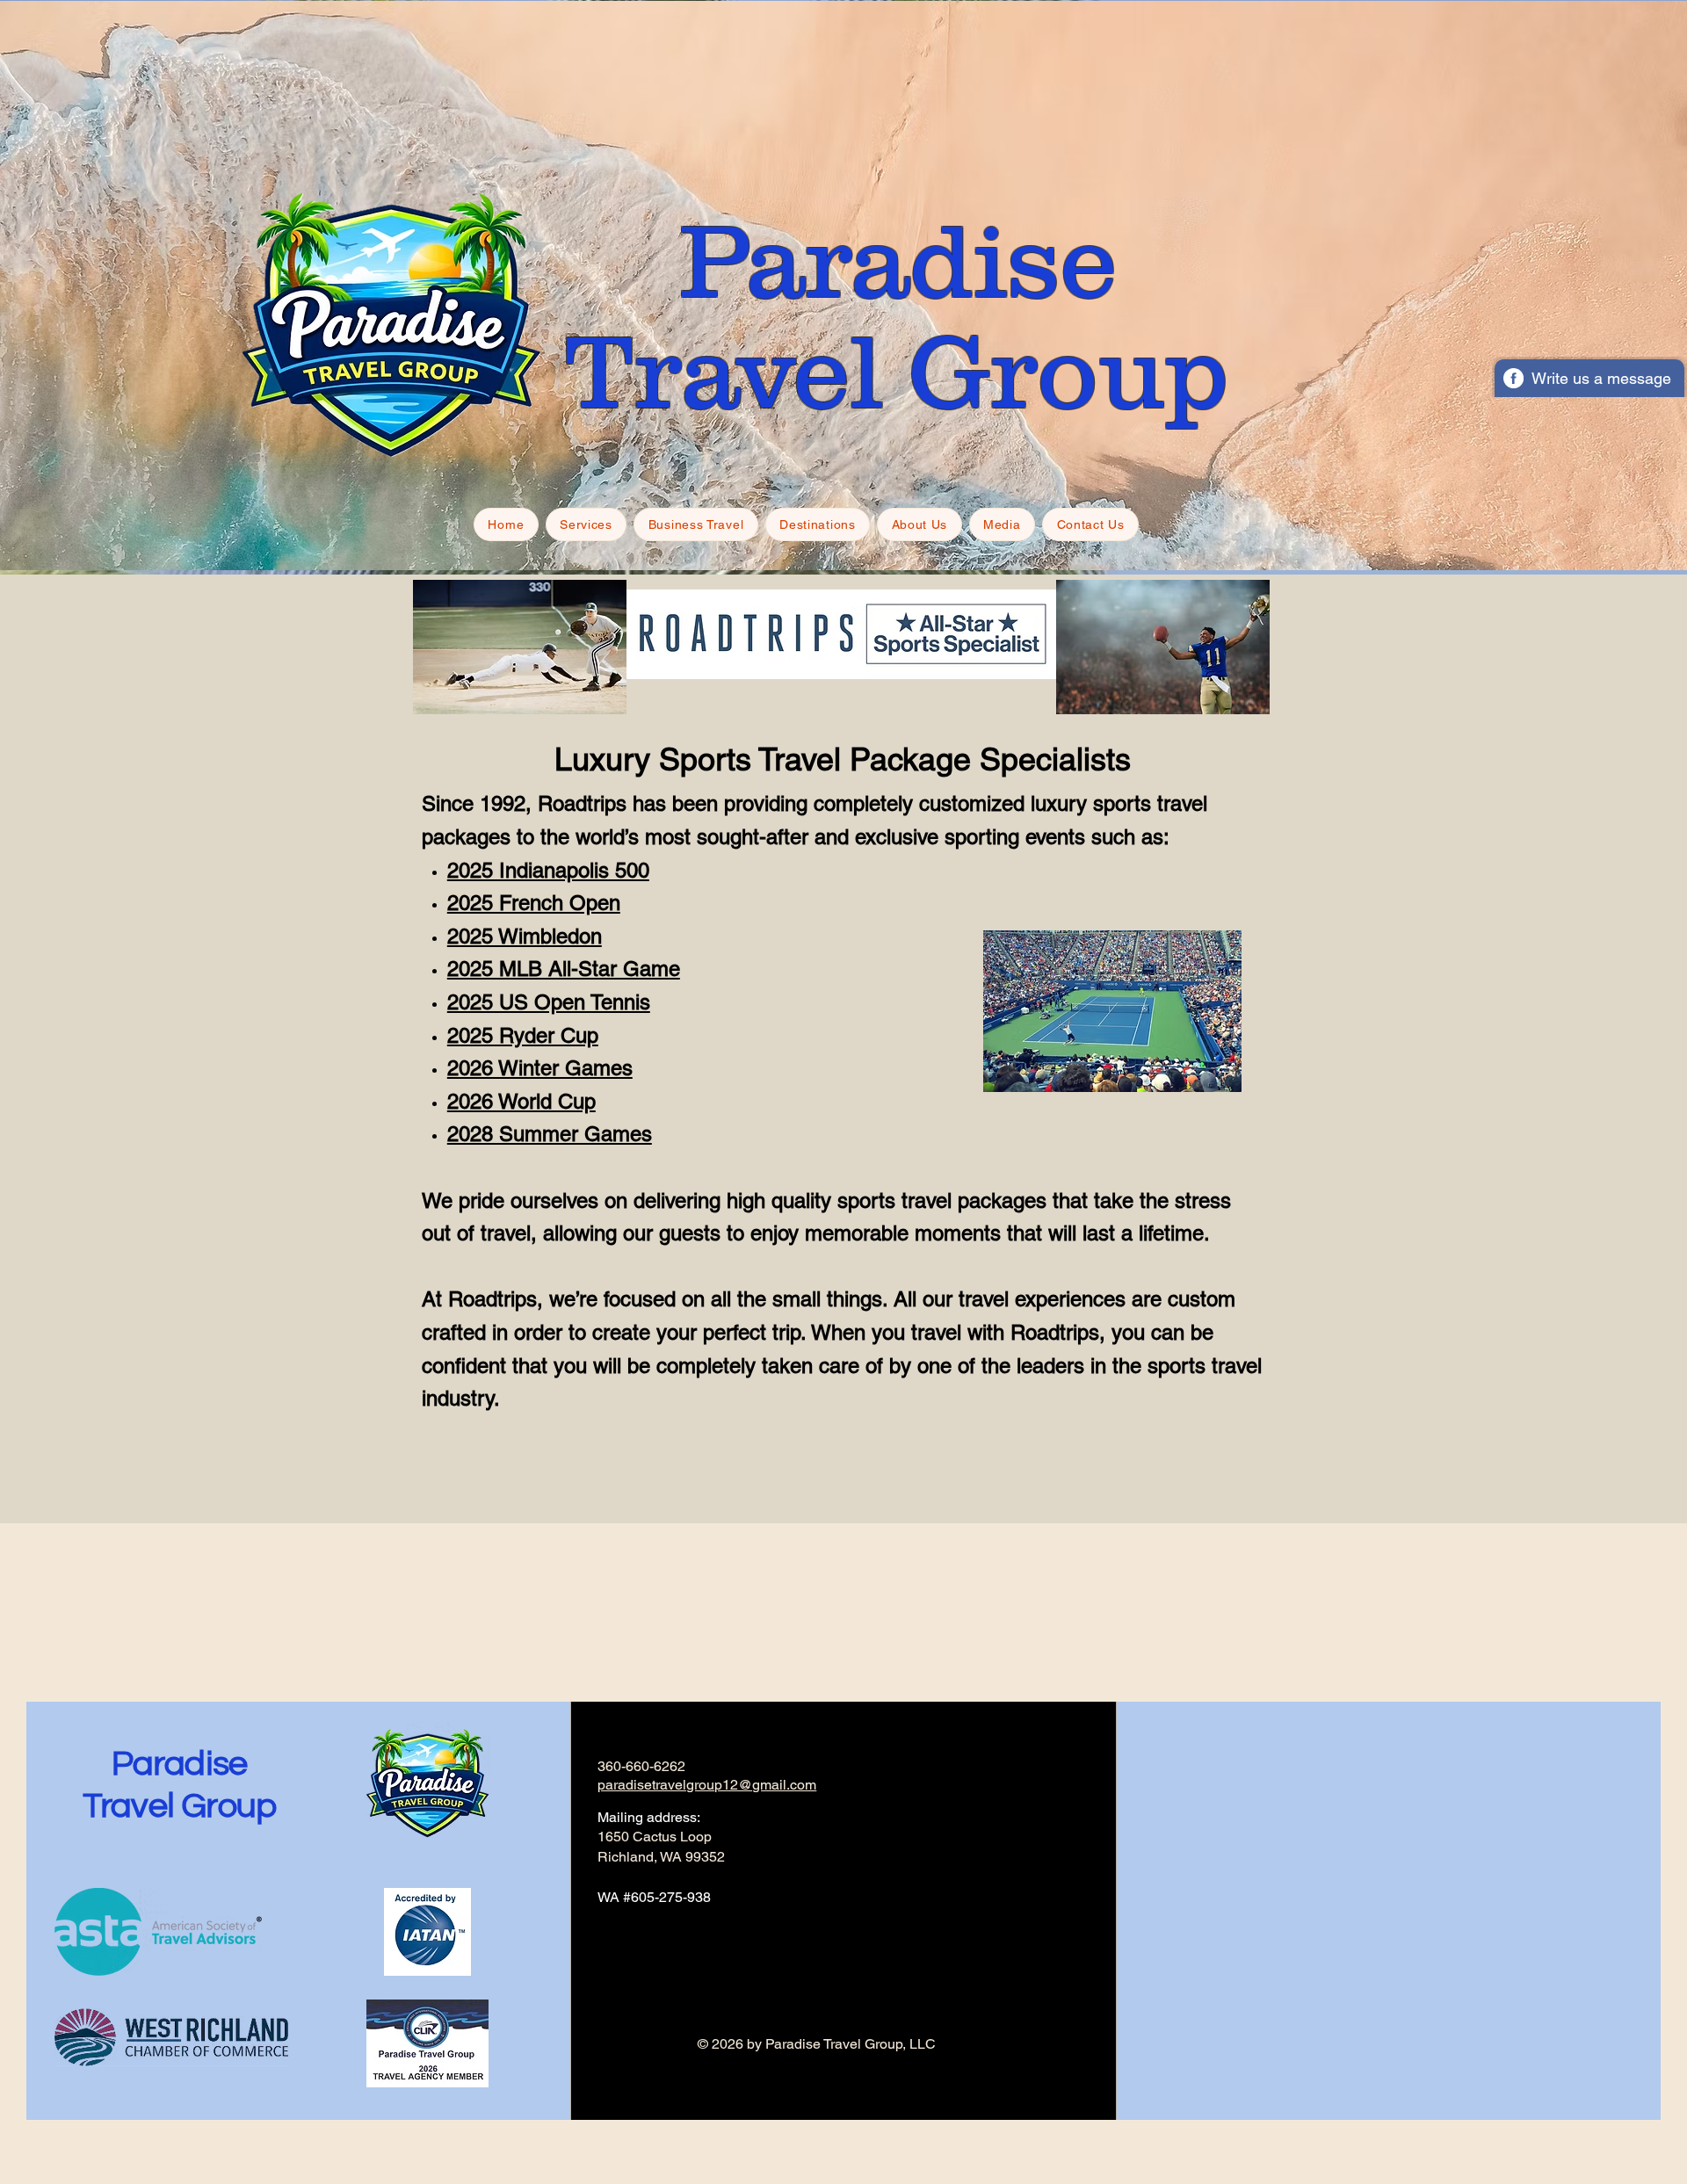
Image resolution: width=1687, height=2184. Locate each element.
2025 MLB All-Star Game (564, 969)
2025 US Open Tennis (549, 1002)
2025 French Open (534, 903)
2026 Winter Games (540, 1068)
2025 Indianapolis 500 (548, 870)
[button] (586, 524)
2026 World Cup (521, 1101)
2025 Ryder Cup (523, 1035)
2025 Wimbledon (525, 936)
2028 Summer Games (550, 1134)
